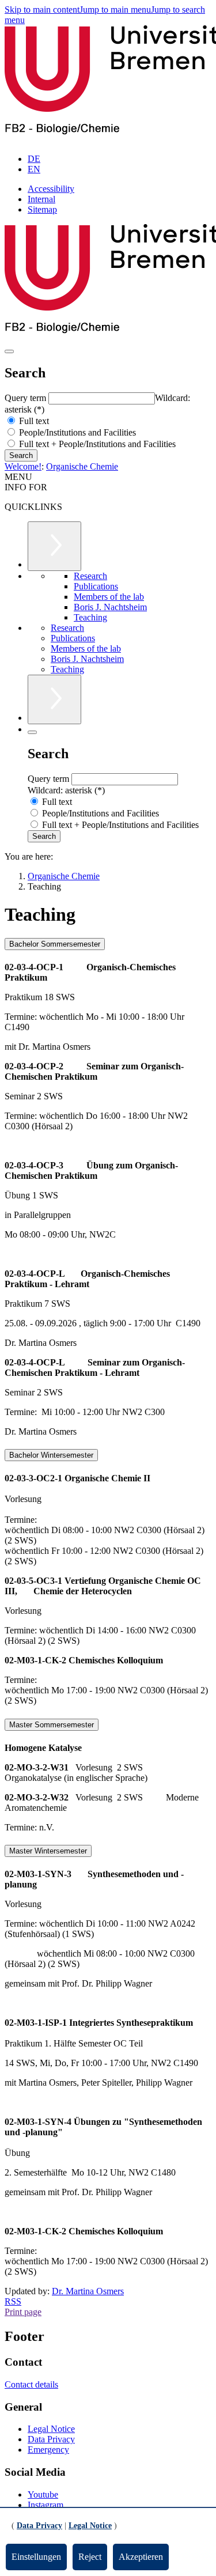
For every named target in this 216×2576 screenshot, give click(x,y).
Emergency (48, 2450)
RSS (13, 2301)
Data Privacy (51, 2439)
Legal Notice (51, 2429)
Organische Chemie (82, 466)
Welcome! (23, 466)
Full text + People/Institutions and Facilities (96, 444)
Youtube (43, 2494)
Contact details (31, 2384)
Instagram (46, 2505)
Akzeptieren (141, 2557)
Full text (33, 421)
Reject (90, 2557)
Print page (23, 2312)
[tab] (108, 944)
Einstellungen (36, 2557)
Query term (26, 398)
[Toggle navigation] (9, 351)
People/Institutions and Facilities (76, 432)
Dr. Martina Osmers (88, 2291)
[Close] (32, 732)
